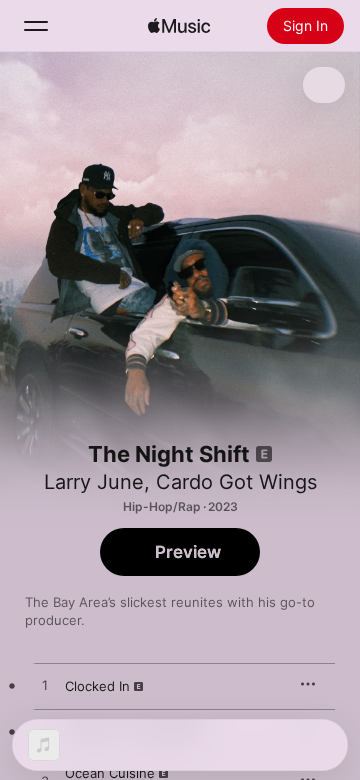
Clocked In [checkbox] (97, 686)
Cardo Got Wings (236, 482)
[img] (179, 26)
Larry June (94, 482)
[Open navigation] (36, 26)
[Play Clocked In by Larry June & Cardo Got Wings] (45, 686)
